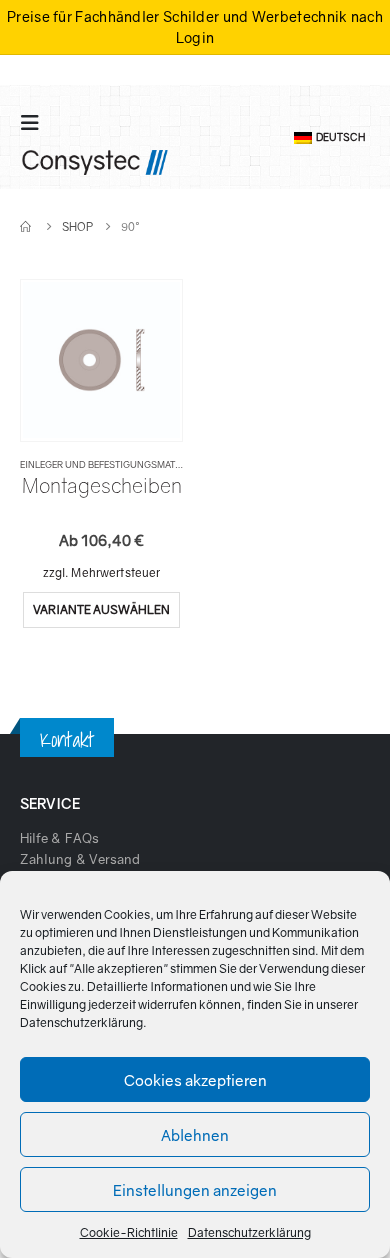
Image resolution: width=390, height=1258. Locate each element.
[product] (101, 360)
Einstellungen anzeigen (195, 1190)
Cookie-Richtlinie (129, 1232)
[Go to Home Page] (27, 226)
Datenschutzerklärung (81, 1022)
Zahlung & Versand (80, 859)
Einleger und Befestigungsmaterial (110, 464)
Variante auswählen (101, 609)
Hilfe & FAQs (59, 838)
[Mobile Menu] (36, 122)
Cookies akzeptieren (195, 1080)
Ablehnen (195, 1135)
